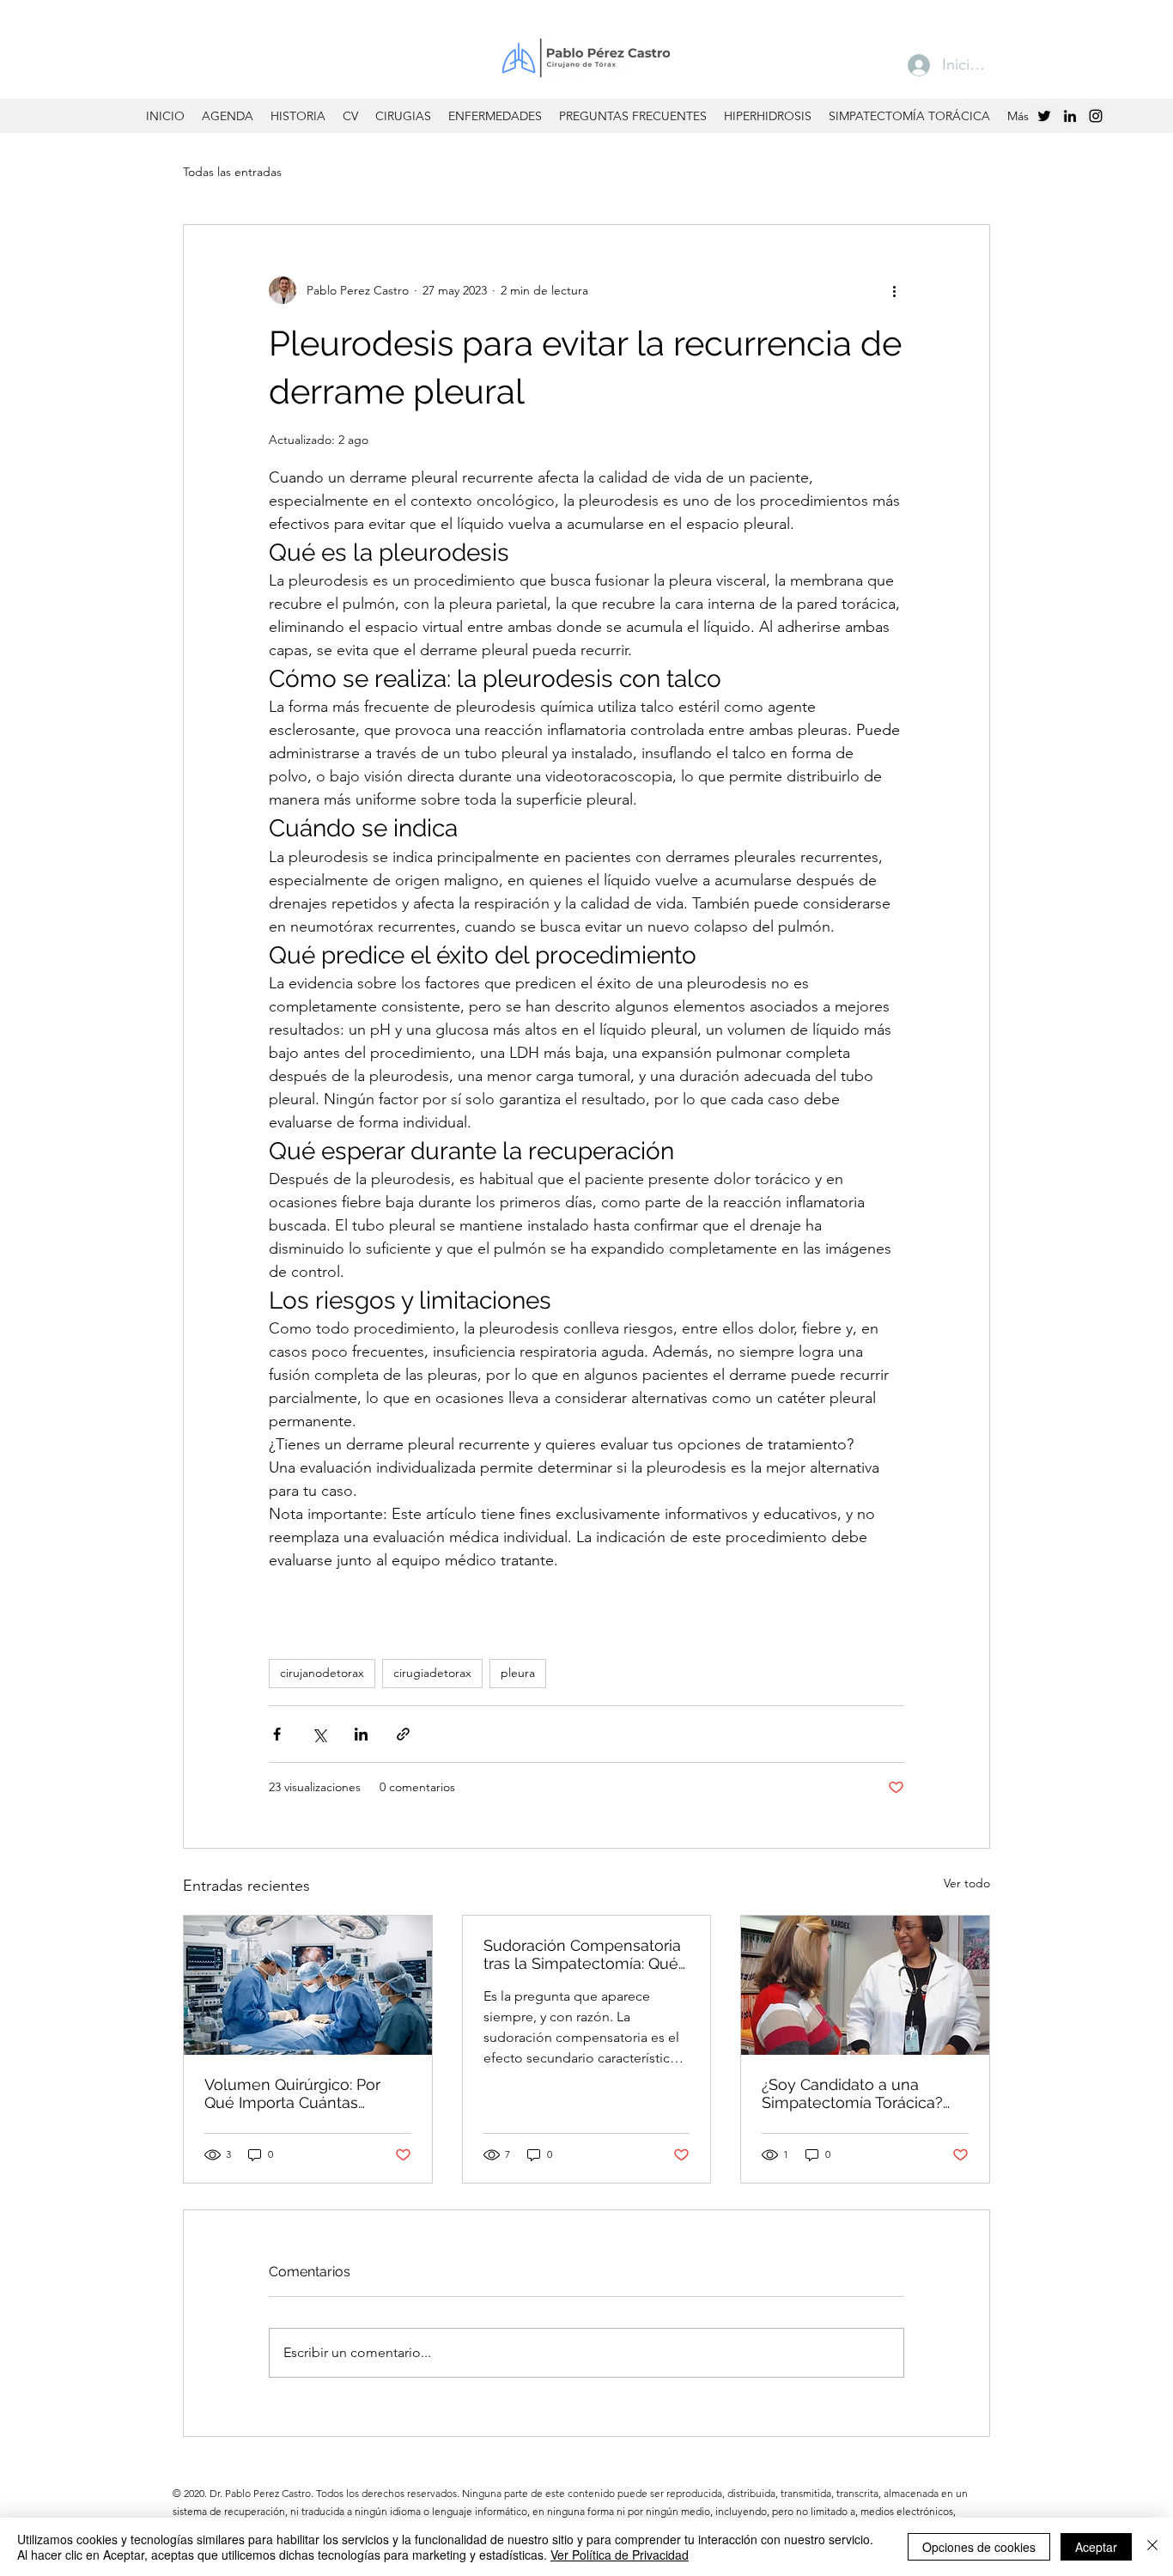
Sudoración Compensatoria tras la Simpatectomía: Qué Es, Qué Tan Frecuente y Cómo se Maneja (582, 1954)
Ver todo (967, 1883)
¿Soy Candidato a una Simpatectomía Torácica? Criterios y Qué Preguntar (853, 2093)
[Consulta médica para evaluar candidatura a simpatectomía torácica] (865, 1985)
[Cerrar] (1152, 2547)
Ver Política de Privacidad (620, 2555)
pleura (518, 1673)
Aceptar (1096, 2547)
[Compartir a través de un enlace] (403, 1734)
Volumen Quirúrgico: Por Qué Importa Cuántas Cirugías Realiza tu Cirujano (303, 2093)
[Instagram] (1096, 116)
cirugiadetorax (432, 1673)
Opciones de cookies (979, 2547)
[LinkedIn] (1070, 116)
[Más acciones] (894, 290)
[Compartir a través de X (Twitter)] (319, 1734)
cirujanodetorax (322, 1673)
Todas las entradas (232, 172)
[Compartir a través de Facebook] (277, 1734)
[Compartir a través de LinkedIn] (361, 1734)
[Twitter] (1044, 116)
